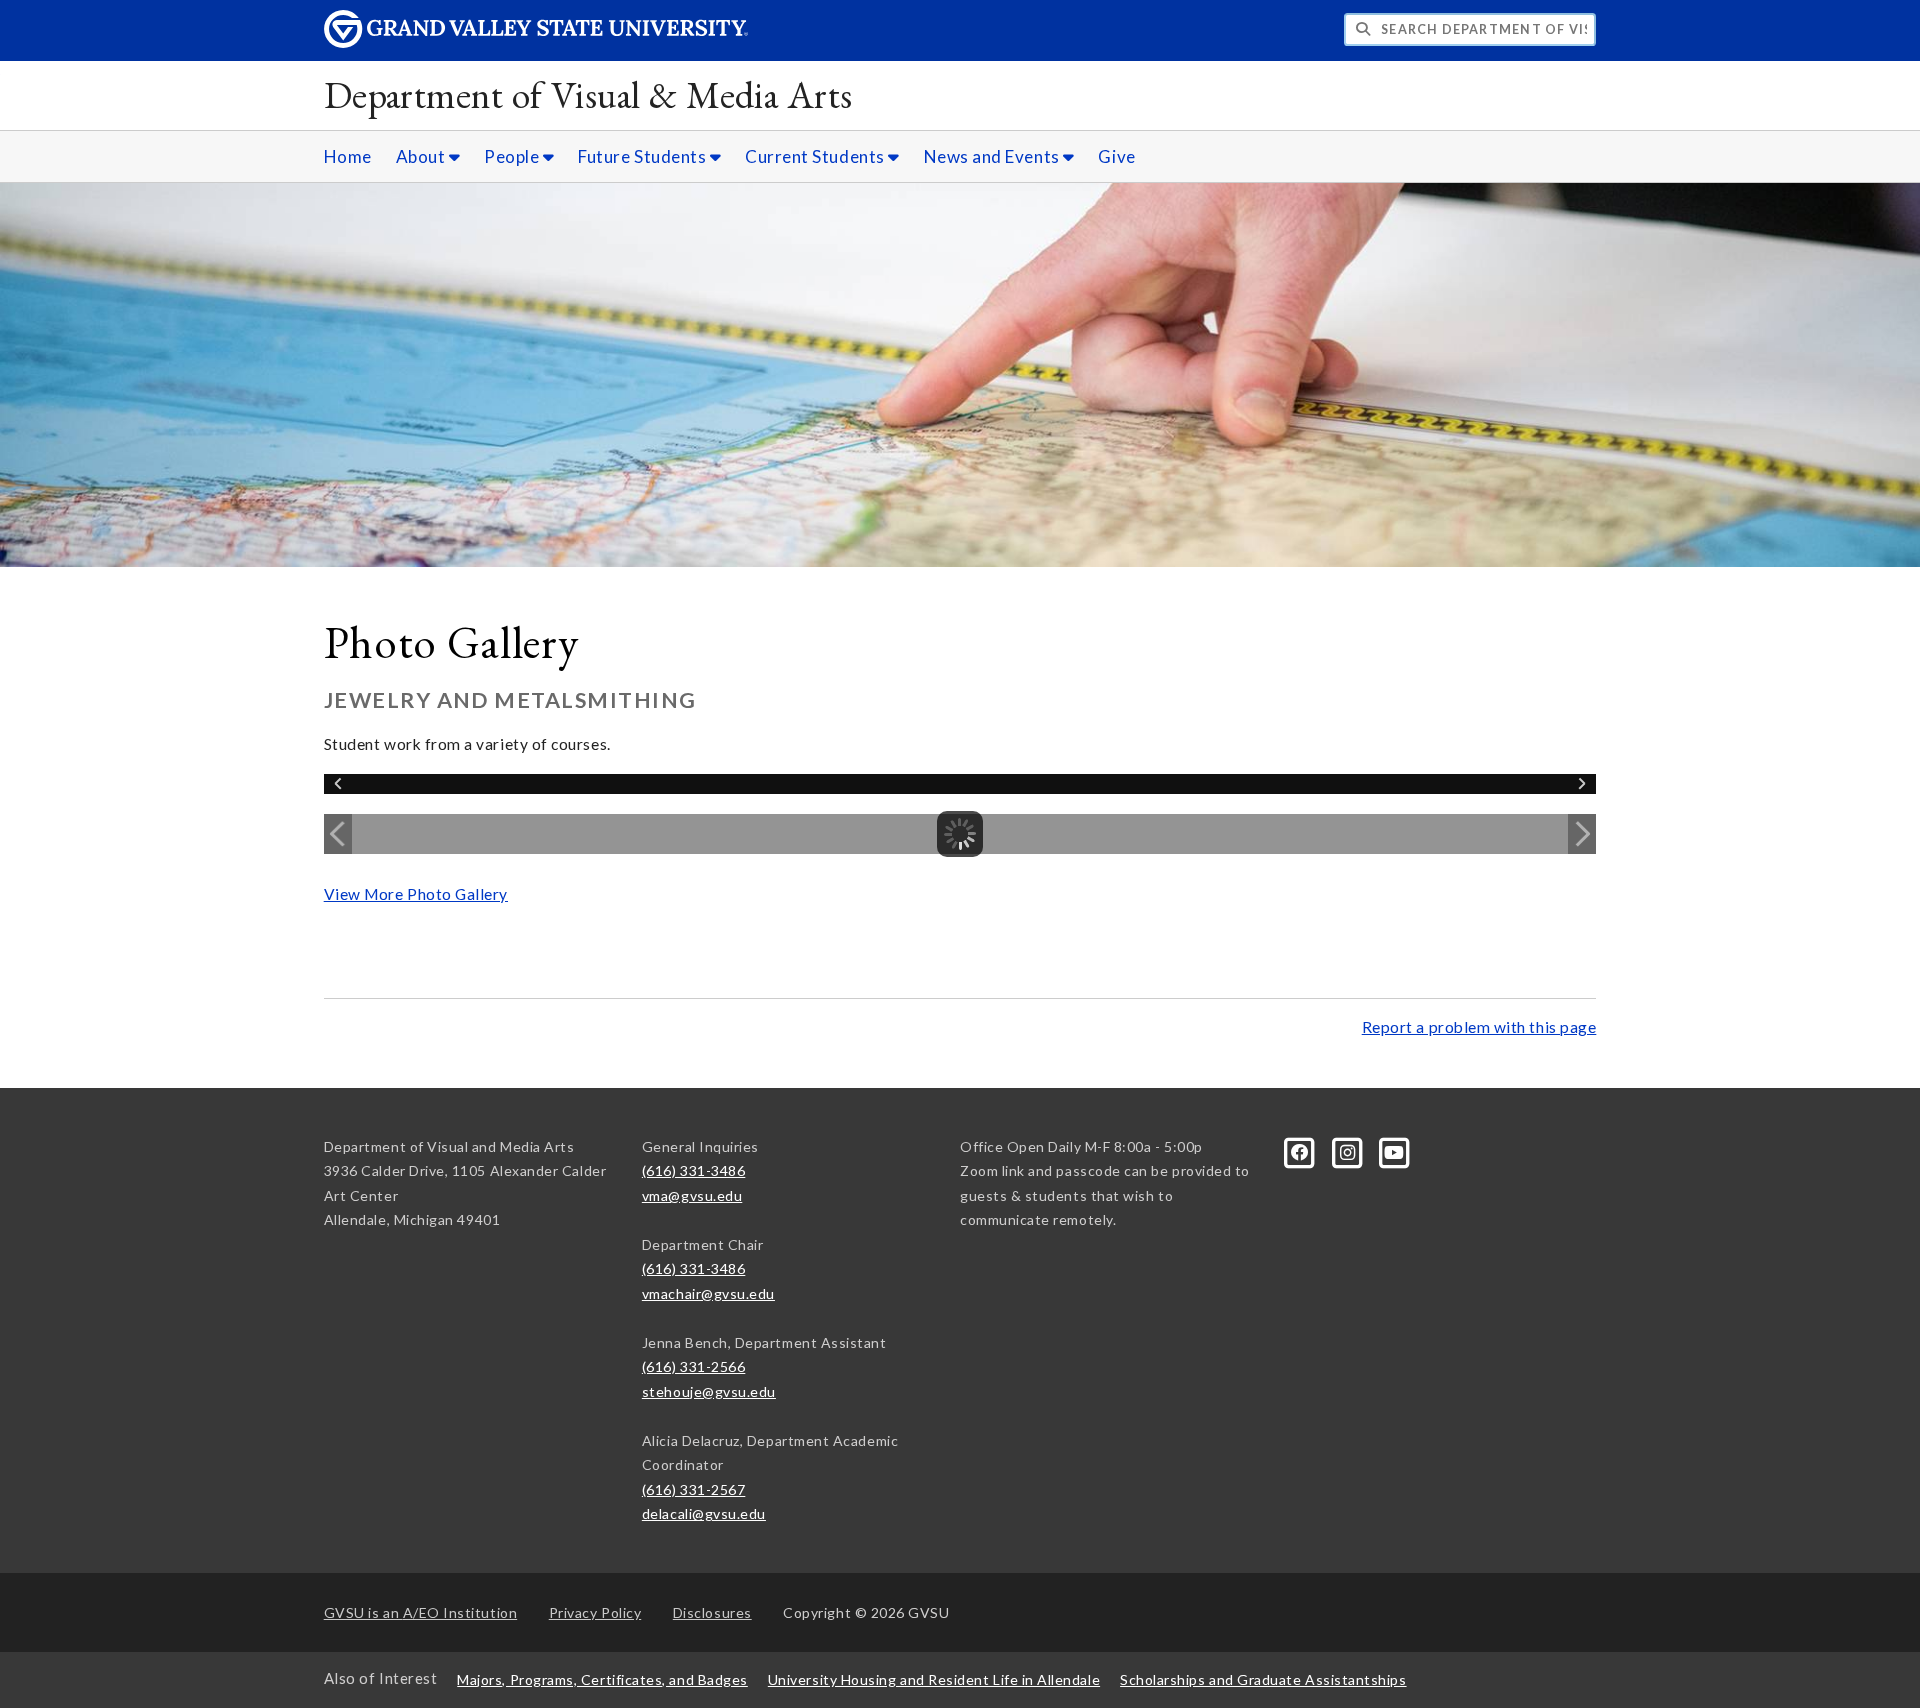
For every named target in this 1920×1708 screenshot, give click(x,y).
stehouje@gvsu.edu (709, 1391)
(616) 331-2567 (694, 1489)
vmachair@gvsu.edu (708, 1293)
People (513, 156)
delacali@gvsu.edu (704, 1513)
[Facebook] (1301, 1150)
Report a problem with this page (1479, 1027)
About (422, 156)
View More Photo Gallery (416, 894)
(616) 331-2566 (694, 1366)
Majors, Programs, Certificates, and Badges (602, 1679)
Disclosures (712, 1612)
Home (348, 156)
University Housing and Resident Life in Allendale (934, 1679)
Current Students (816, 156)
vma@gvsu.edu (692, 1195)
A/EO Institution (421, 1612)
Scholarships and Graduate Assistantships (1263, 1679)
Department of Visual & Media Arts (588, 94)
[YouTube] (1395, 1150)
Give (1116, 156)
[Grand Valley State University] (536, 42)
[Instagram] (1348, 1150)
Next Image (1582, 834)
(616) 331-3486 (694, 1170)
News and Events (994, 156)
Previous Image (338, 834)
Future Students (644, 156)
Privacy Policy (595, 1612)
